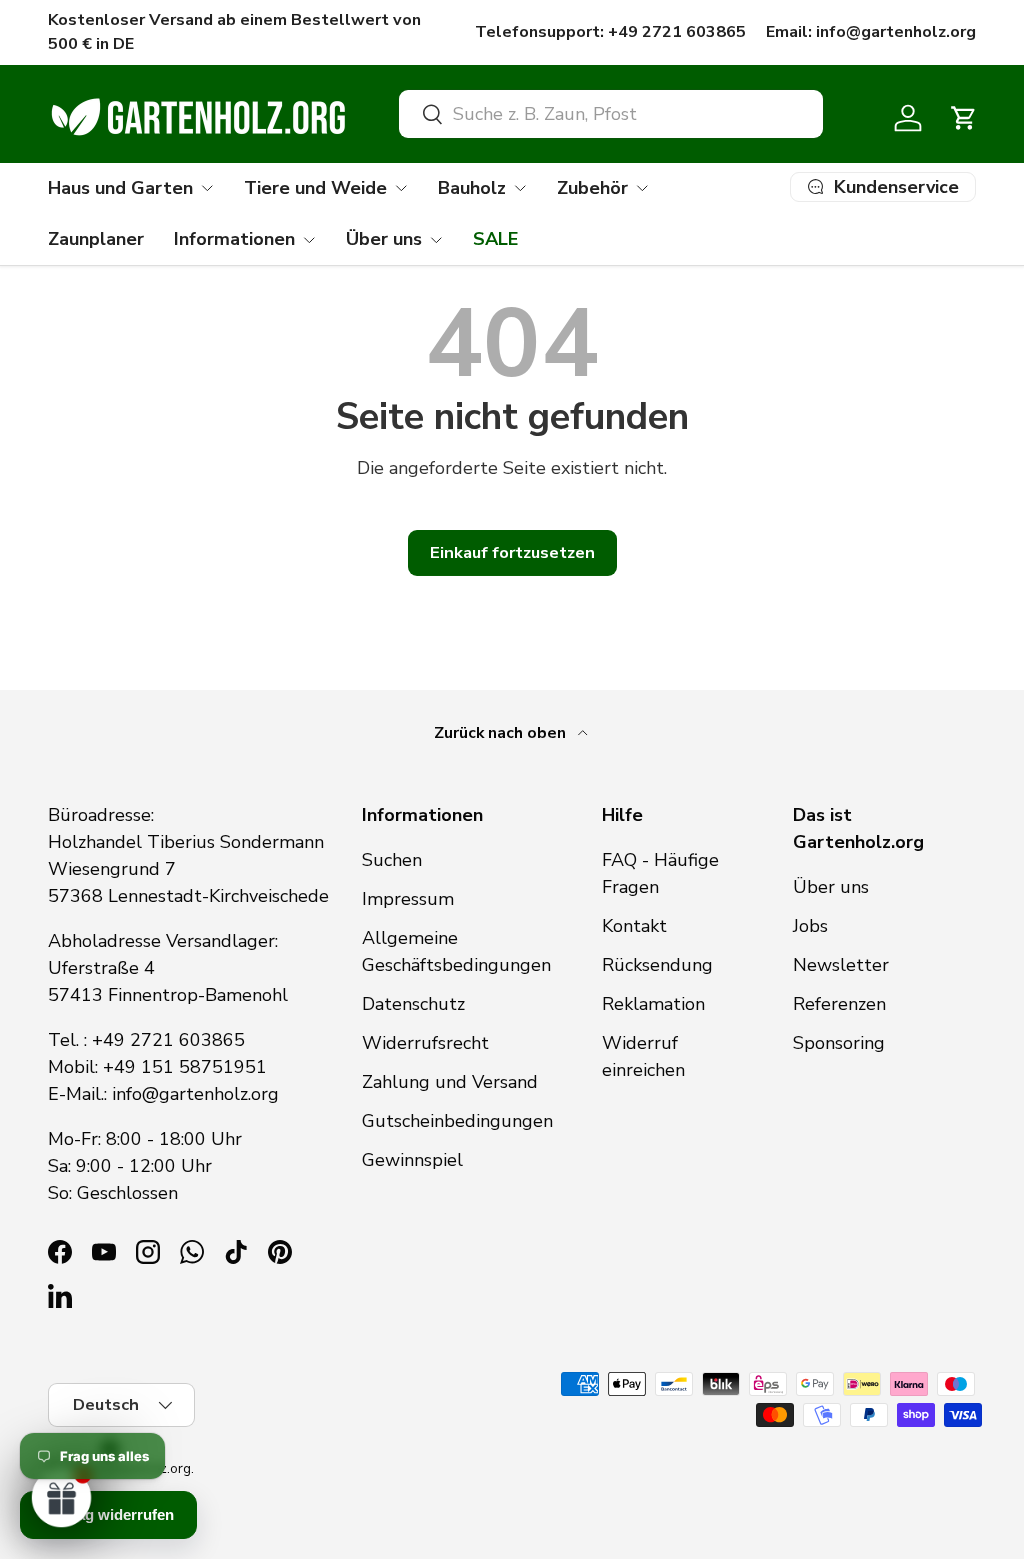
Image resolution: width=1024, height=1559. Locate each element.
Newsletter (841, 965)
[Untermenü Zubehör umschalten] (642, 188)
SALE (495, 239)
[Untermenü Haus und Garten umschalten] (207, 188)
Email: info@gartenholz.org (871, 32)
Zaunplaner (96, 239)
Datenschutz (413, 1004)
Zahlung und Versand (450, 1082)
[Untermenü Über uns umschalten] (436, 240)
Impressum (408, 899)
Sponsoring (839, 1043)
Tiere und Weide (315, 188)
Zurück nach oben (502, 733)
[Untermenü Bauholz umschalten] (520, 188)
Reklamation (653, 1004)
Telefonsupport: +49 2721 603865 (610, 32)
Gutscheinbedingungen (457, 1121)
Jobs (810, 926)
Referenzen (839, 1004)
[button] (964, 118)
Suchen (392, 860)
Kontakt (634, 926)
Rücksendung (657, 965)
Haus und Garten (120, 188)
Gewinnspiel (412, 1160)
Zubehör (592, 188)
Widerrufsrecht (425, 1043)
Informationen (234, 239)
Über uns (384, 239)
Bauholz (472, 188)
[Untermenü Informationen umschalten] (309, 240)
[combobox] (611, 114)
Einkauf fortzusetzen (512, 552)
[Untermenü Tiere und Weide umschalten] (401, 188)
